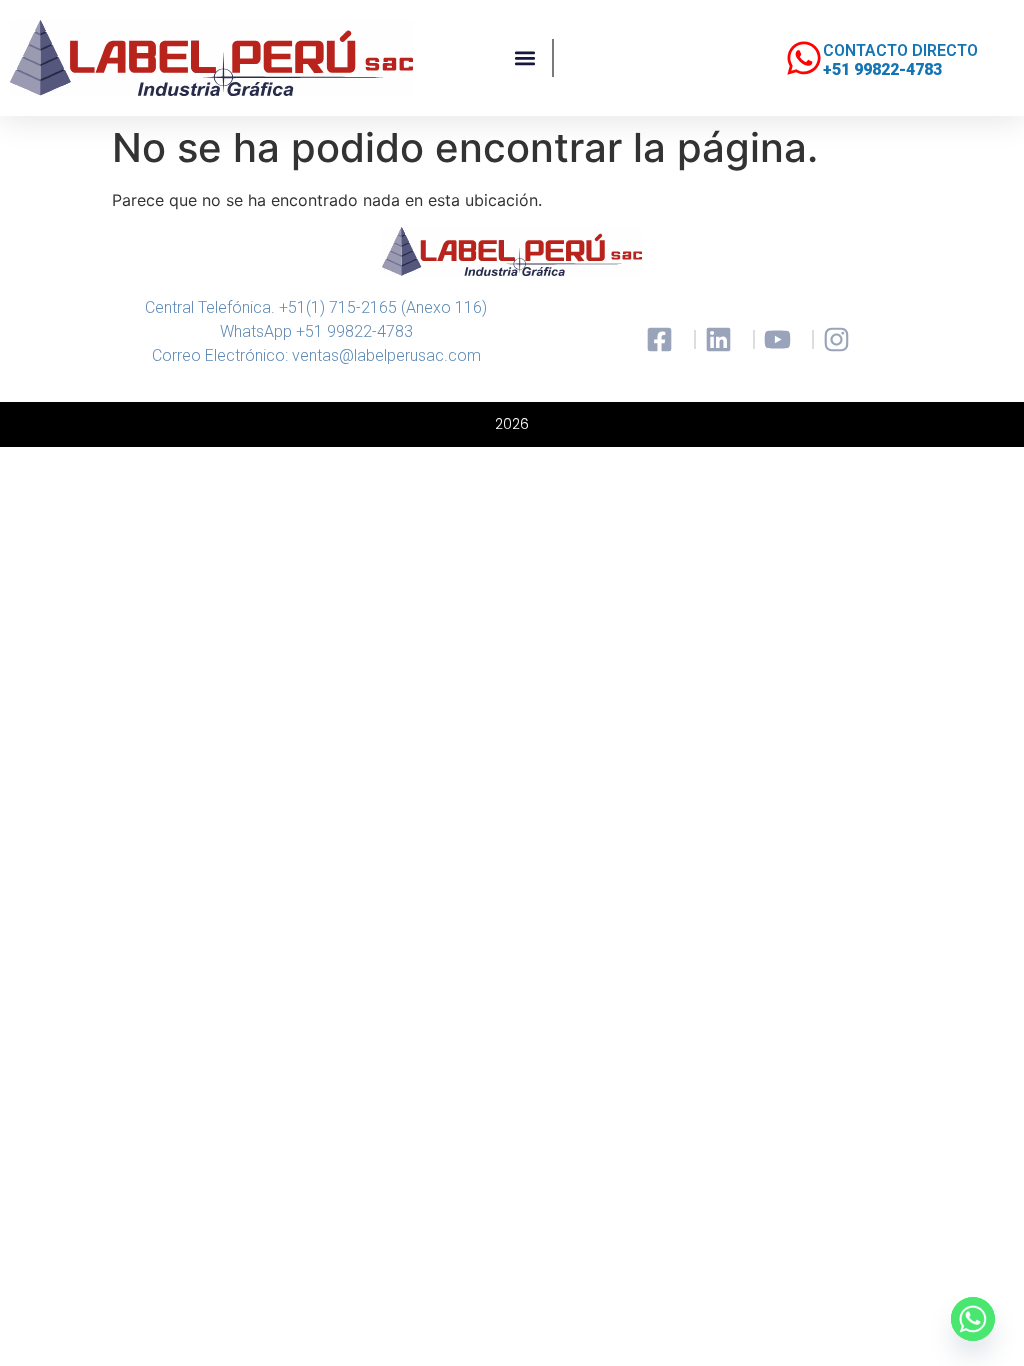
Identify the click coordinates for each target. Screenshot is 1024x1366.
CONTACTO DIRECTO (900, 50)
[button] (525, 58)
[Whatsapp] (973, 1319)
